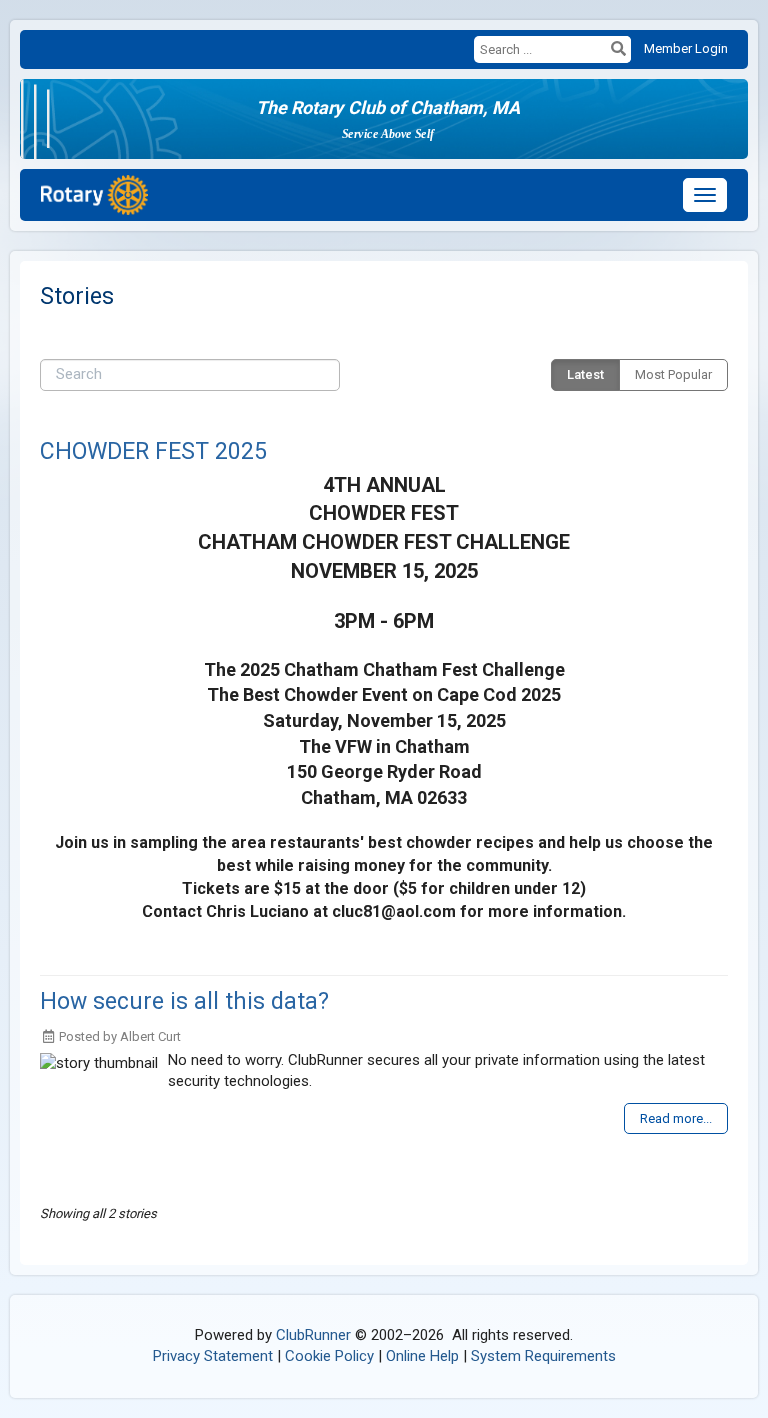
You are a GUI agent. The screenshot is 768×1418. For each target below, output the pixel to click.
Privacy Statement (213, 1356)
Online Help (422, 1356)
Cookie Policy (329, 1356)
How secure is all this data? (184, 1001)
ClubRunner (313, 1335)
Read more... (676, 1118)
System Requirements (543, 1356)
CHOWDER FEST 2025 (153, 451)
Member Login (686, 48)
